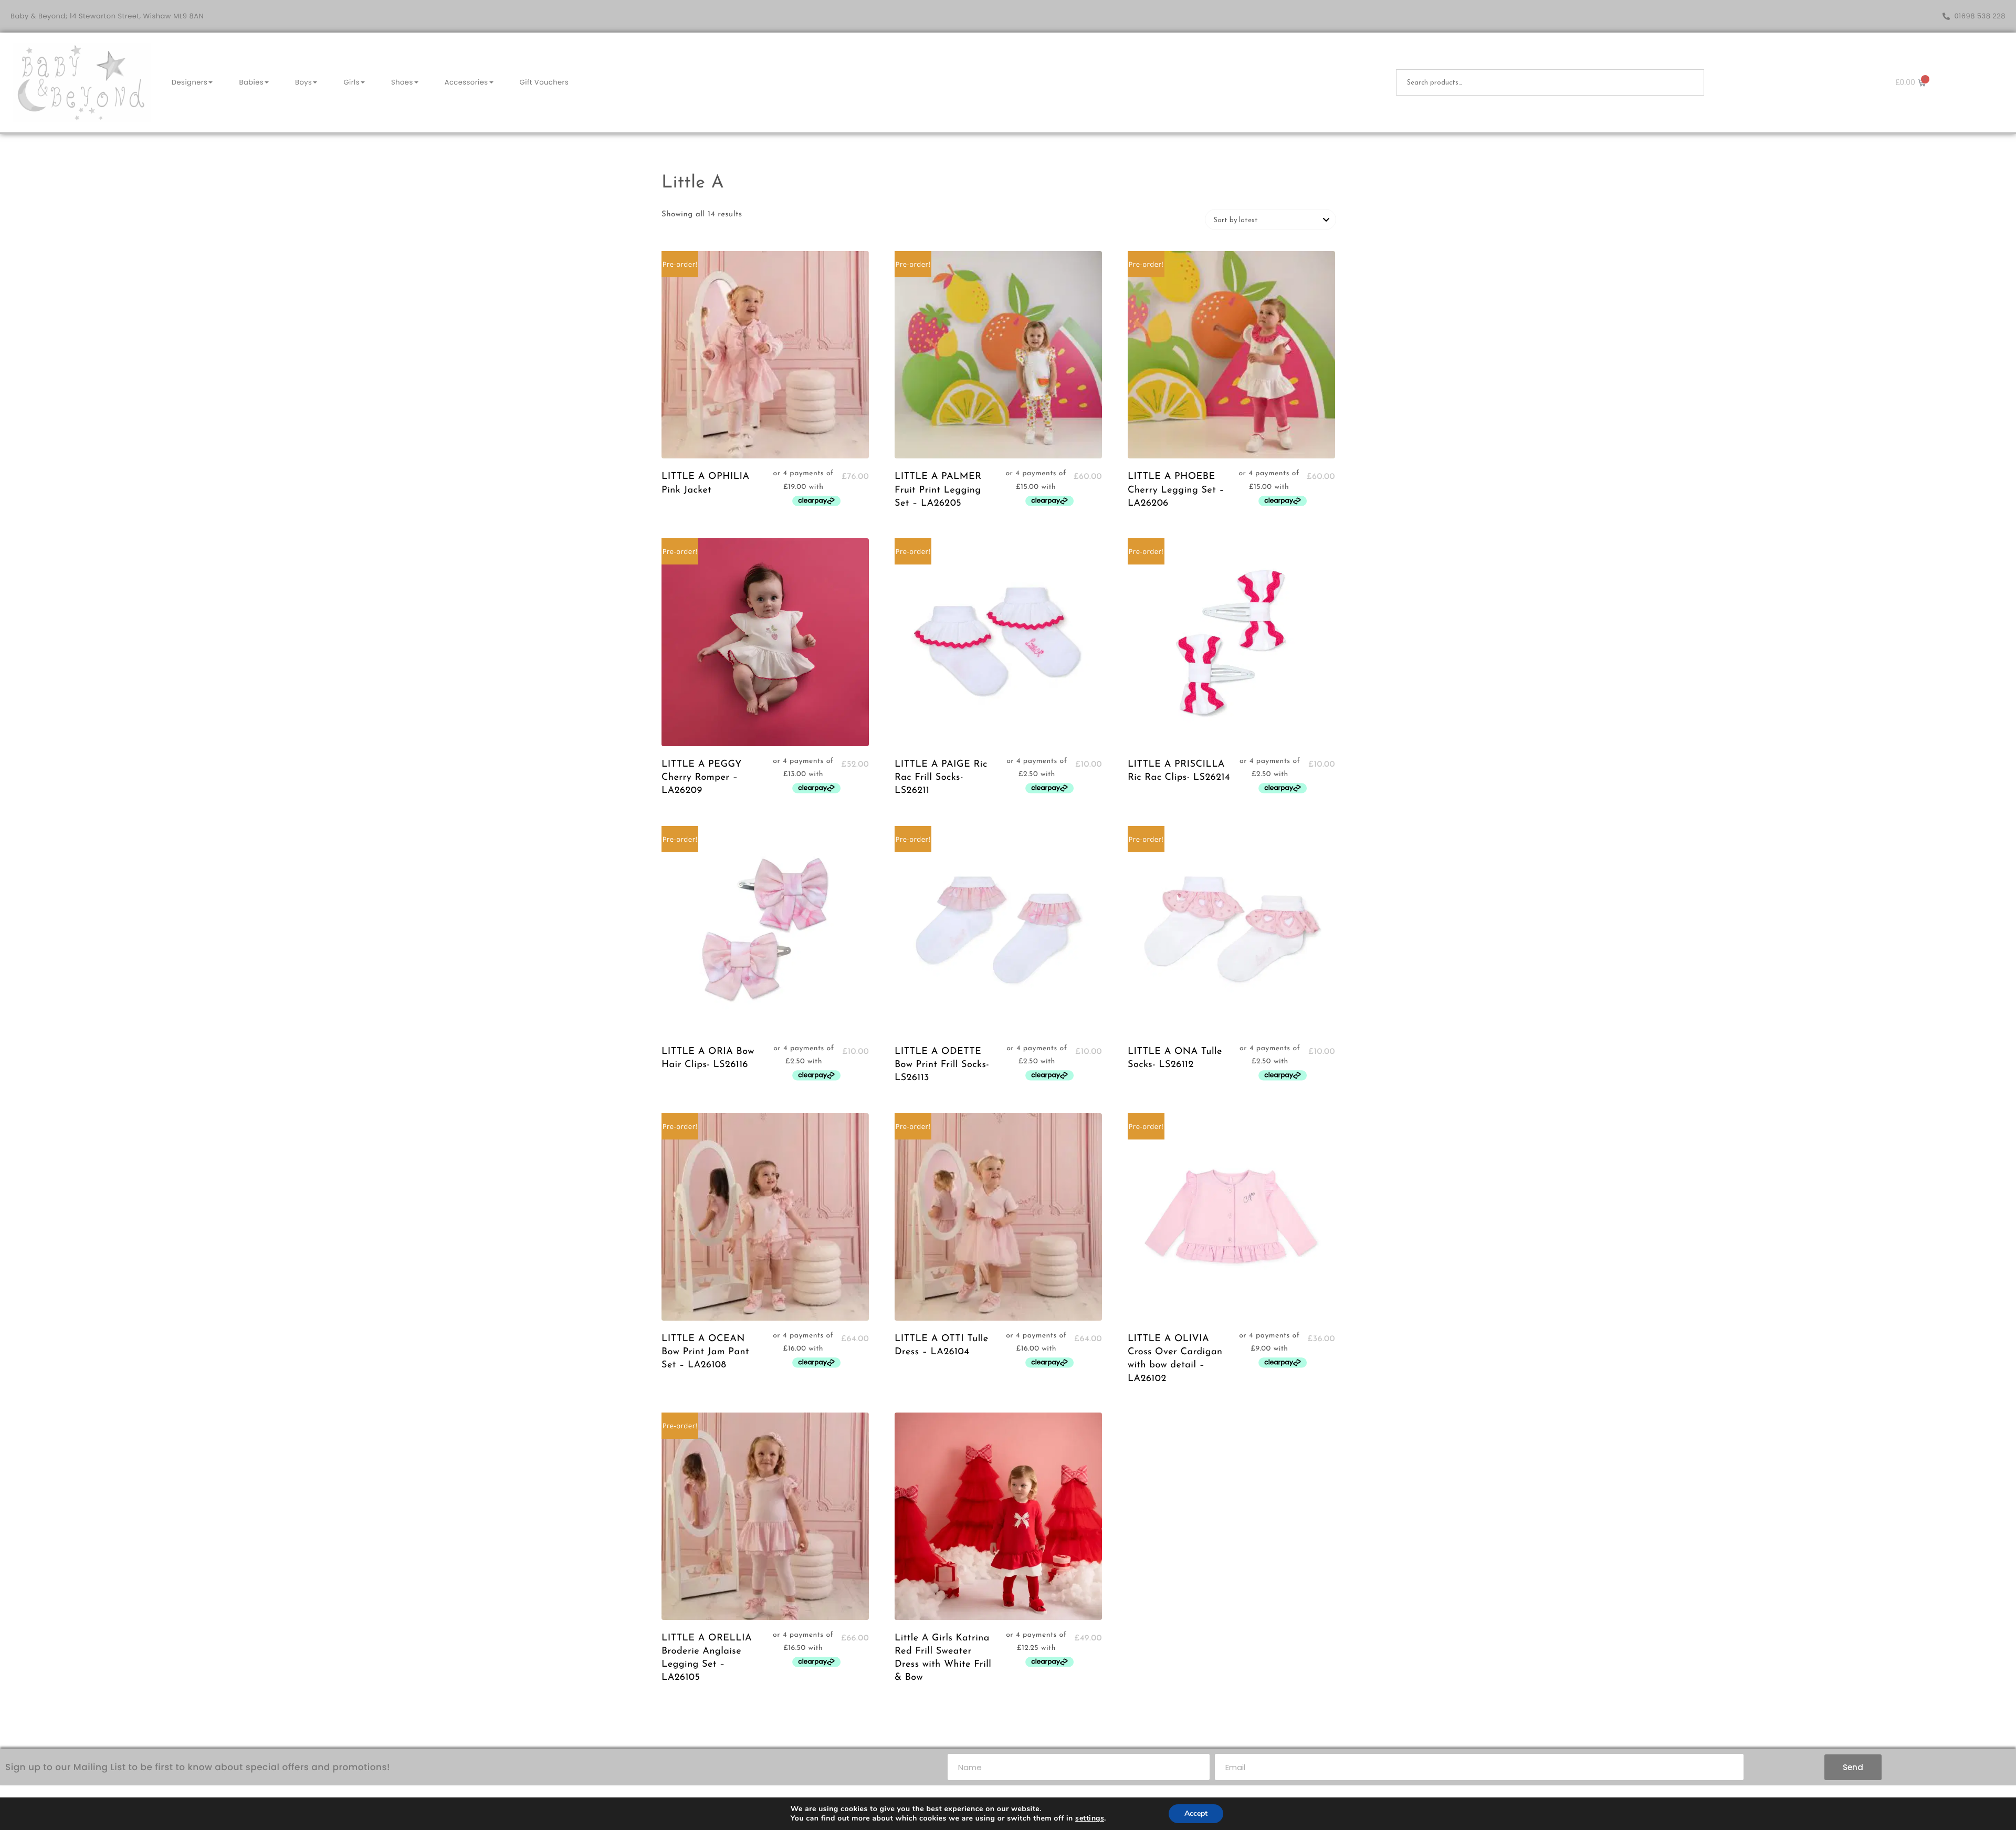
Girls (351, 82)
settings (1090, 1818)
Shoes (402, 82)
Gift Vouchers (544, 82)
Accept (1196, 1813)
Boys (303, 82)
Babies (251, 82)
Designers (190, 82)
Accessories (466, 82)
